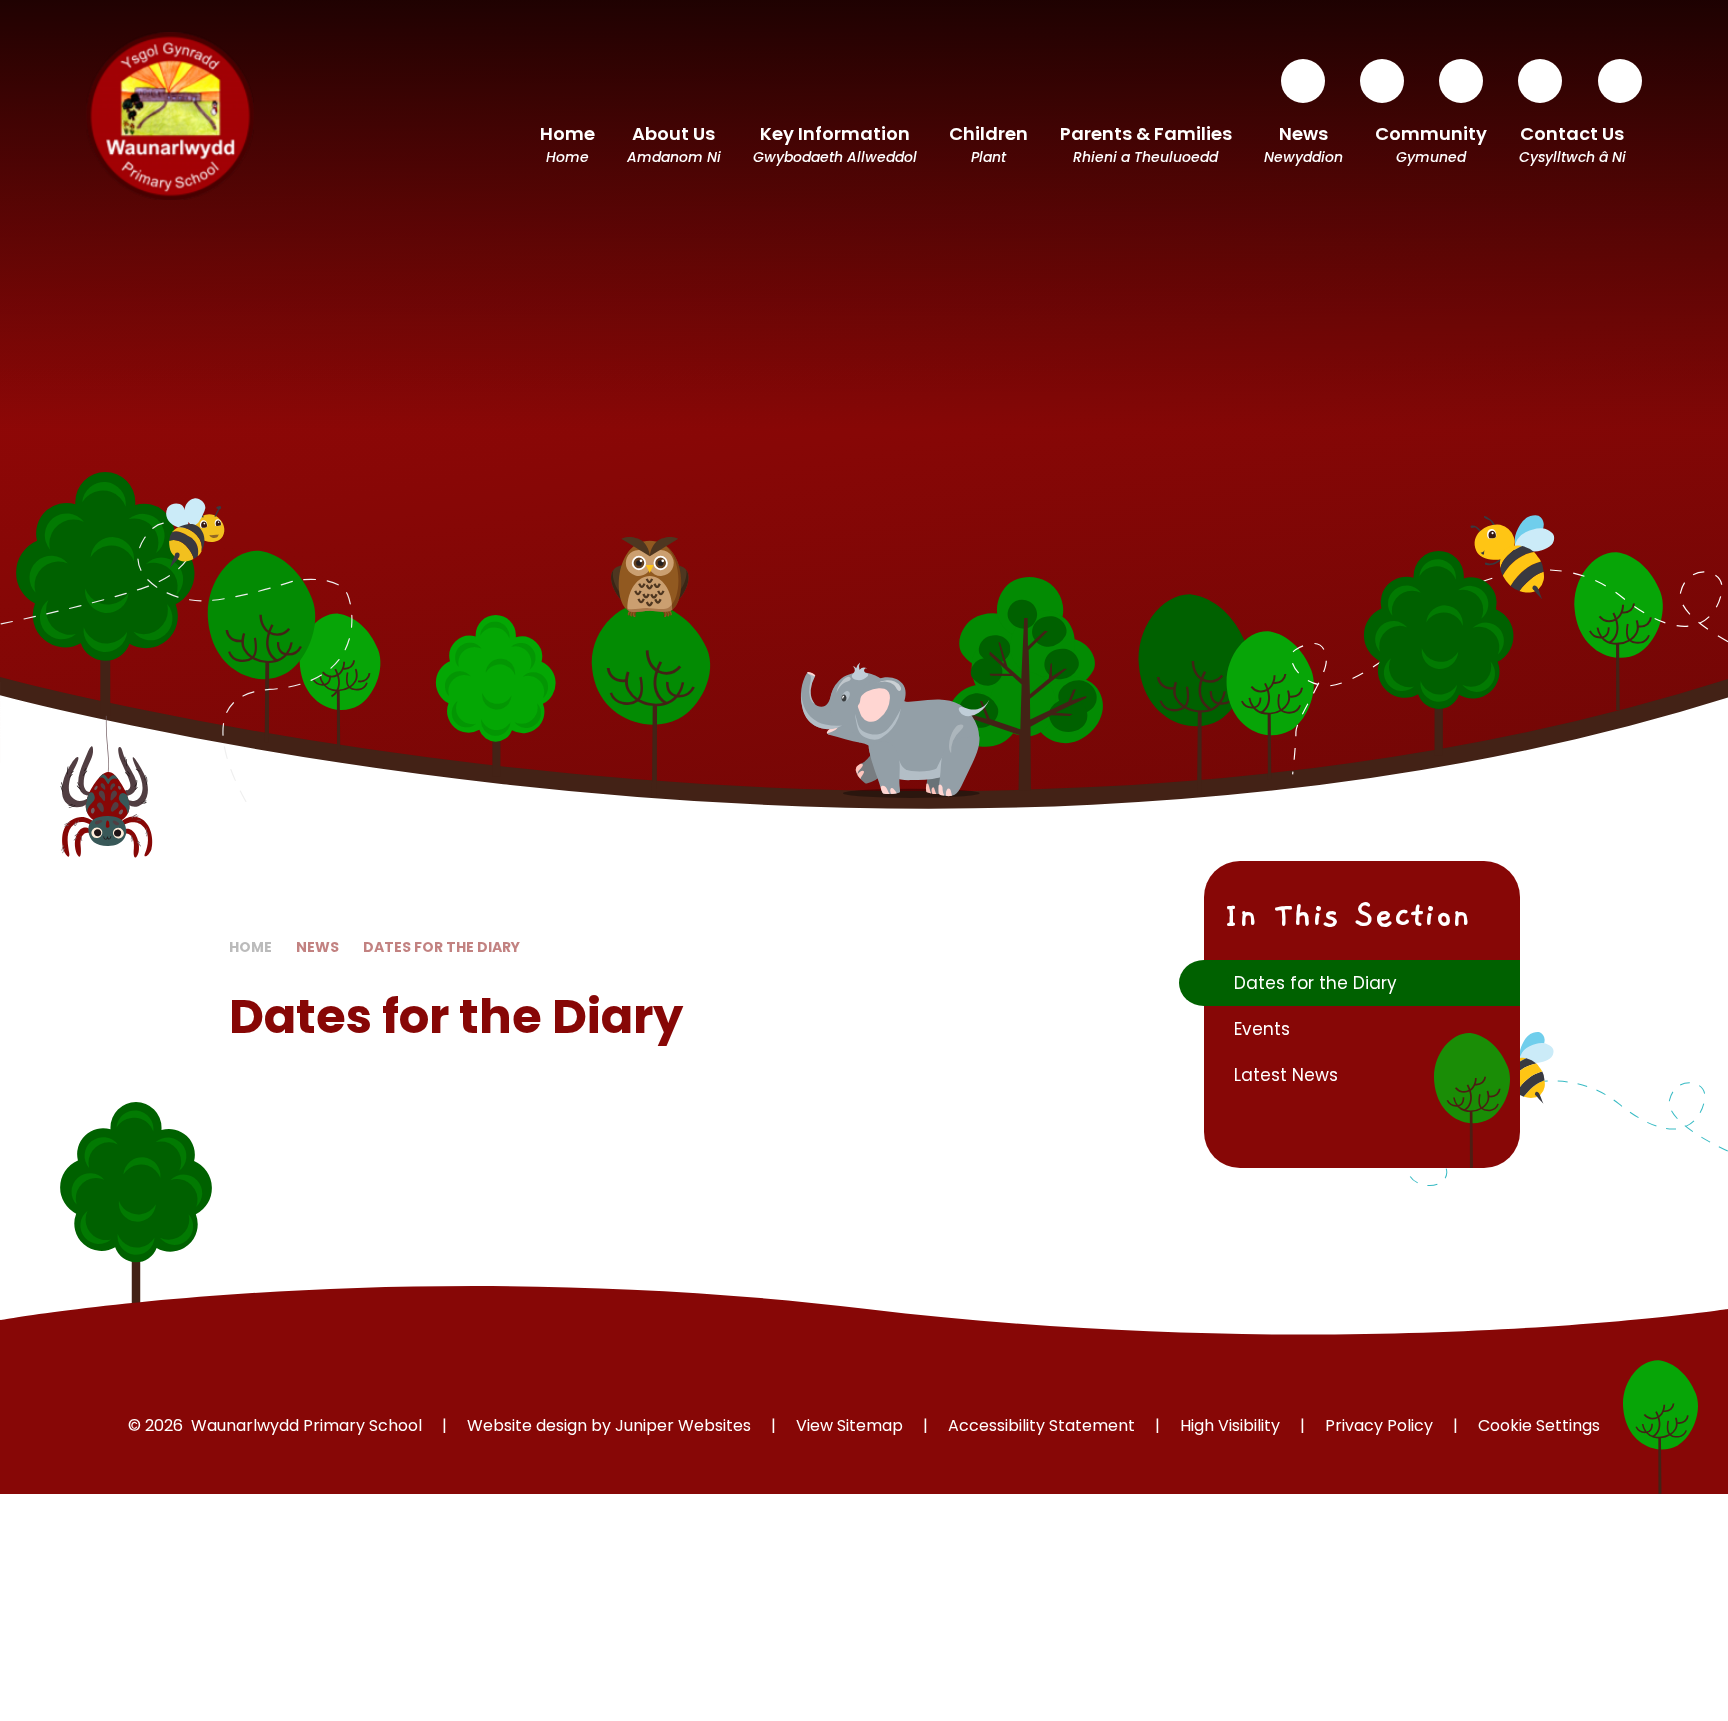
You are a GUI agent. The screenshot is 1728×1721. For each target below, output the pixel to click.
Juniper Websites (683, 1425)
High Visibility (1230, 1425)
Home (250, 947)
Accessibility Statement (1041, 1425)
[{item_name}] (1303, 81)
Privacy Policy (1379, 1425)
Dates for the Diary (441, 947)
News (317, 947)
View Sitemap (849, 1425)
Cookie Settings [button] (1539, 1425)
